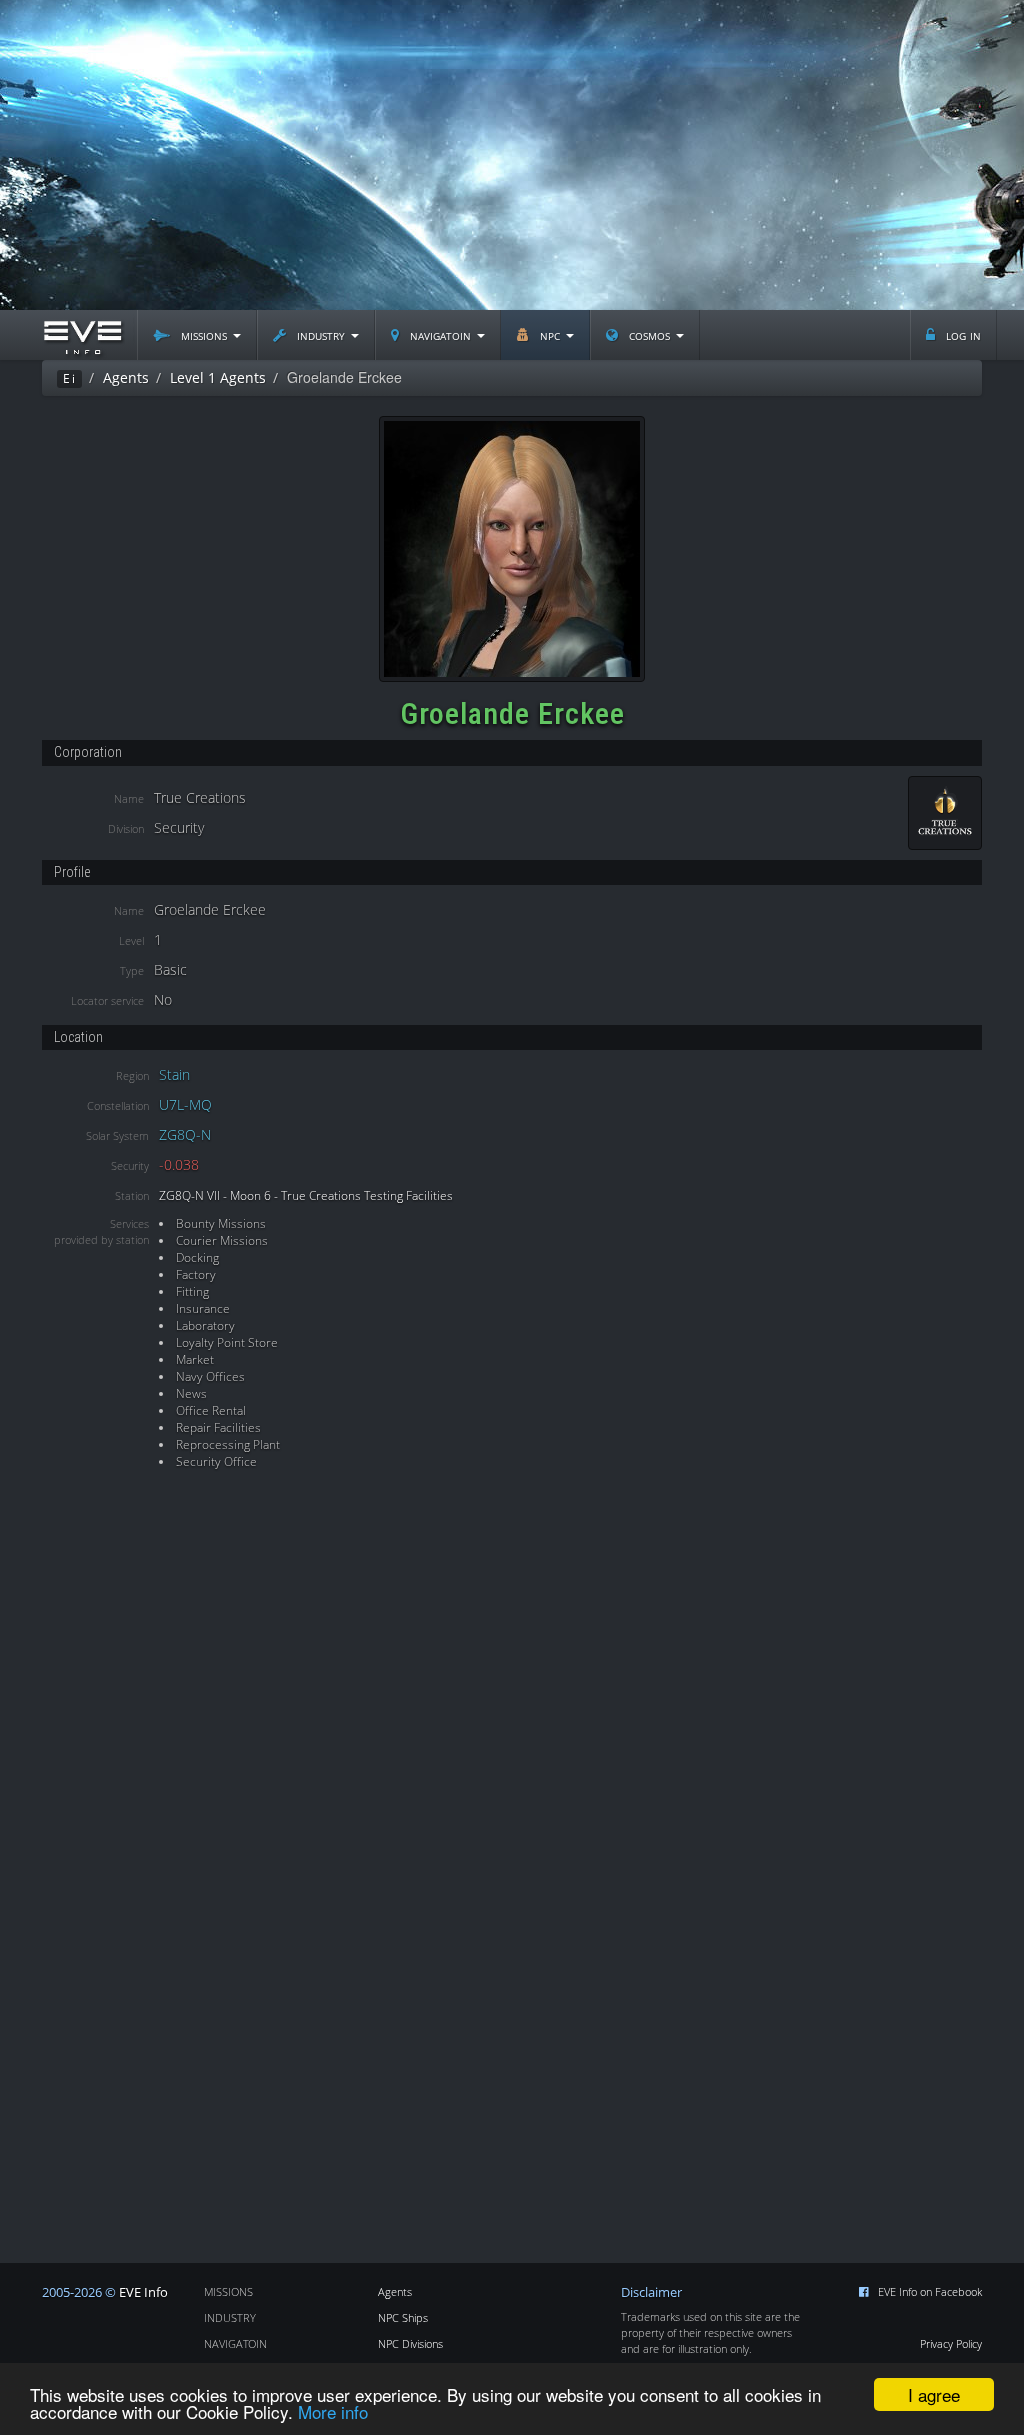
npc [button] (550, 334)
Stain (174, 1074)
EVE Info (143, 2292)
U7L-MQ (185, 1104)
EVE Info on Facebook (930, 2291)
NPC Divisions (410, 2343)
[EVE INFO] (82, 335)
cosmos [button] (649, 334)
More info (333, 2411)
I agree (934, 2394)
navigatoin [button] (440, 334)
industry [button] (321, 334)
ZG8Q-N (185, 1134)
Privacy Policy (951, 2343)
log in (961, 334)
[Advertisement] (512, 155)
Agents (395, 2291)
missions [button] (204, 334)
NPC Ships (403, 2317)
